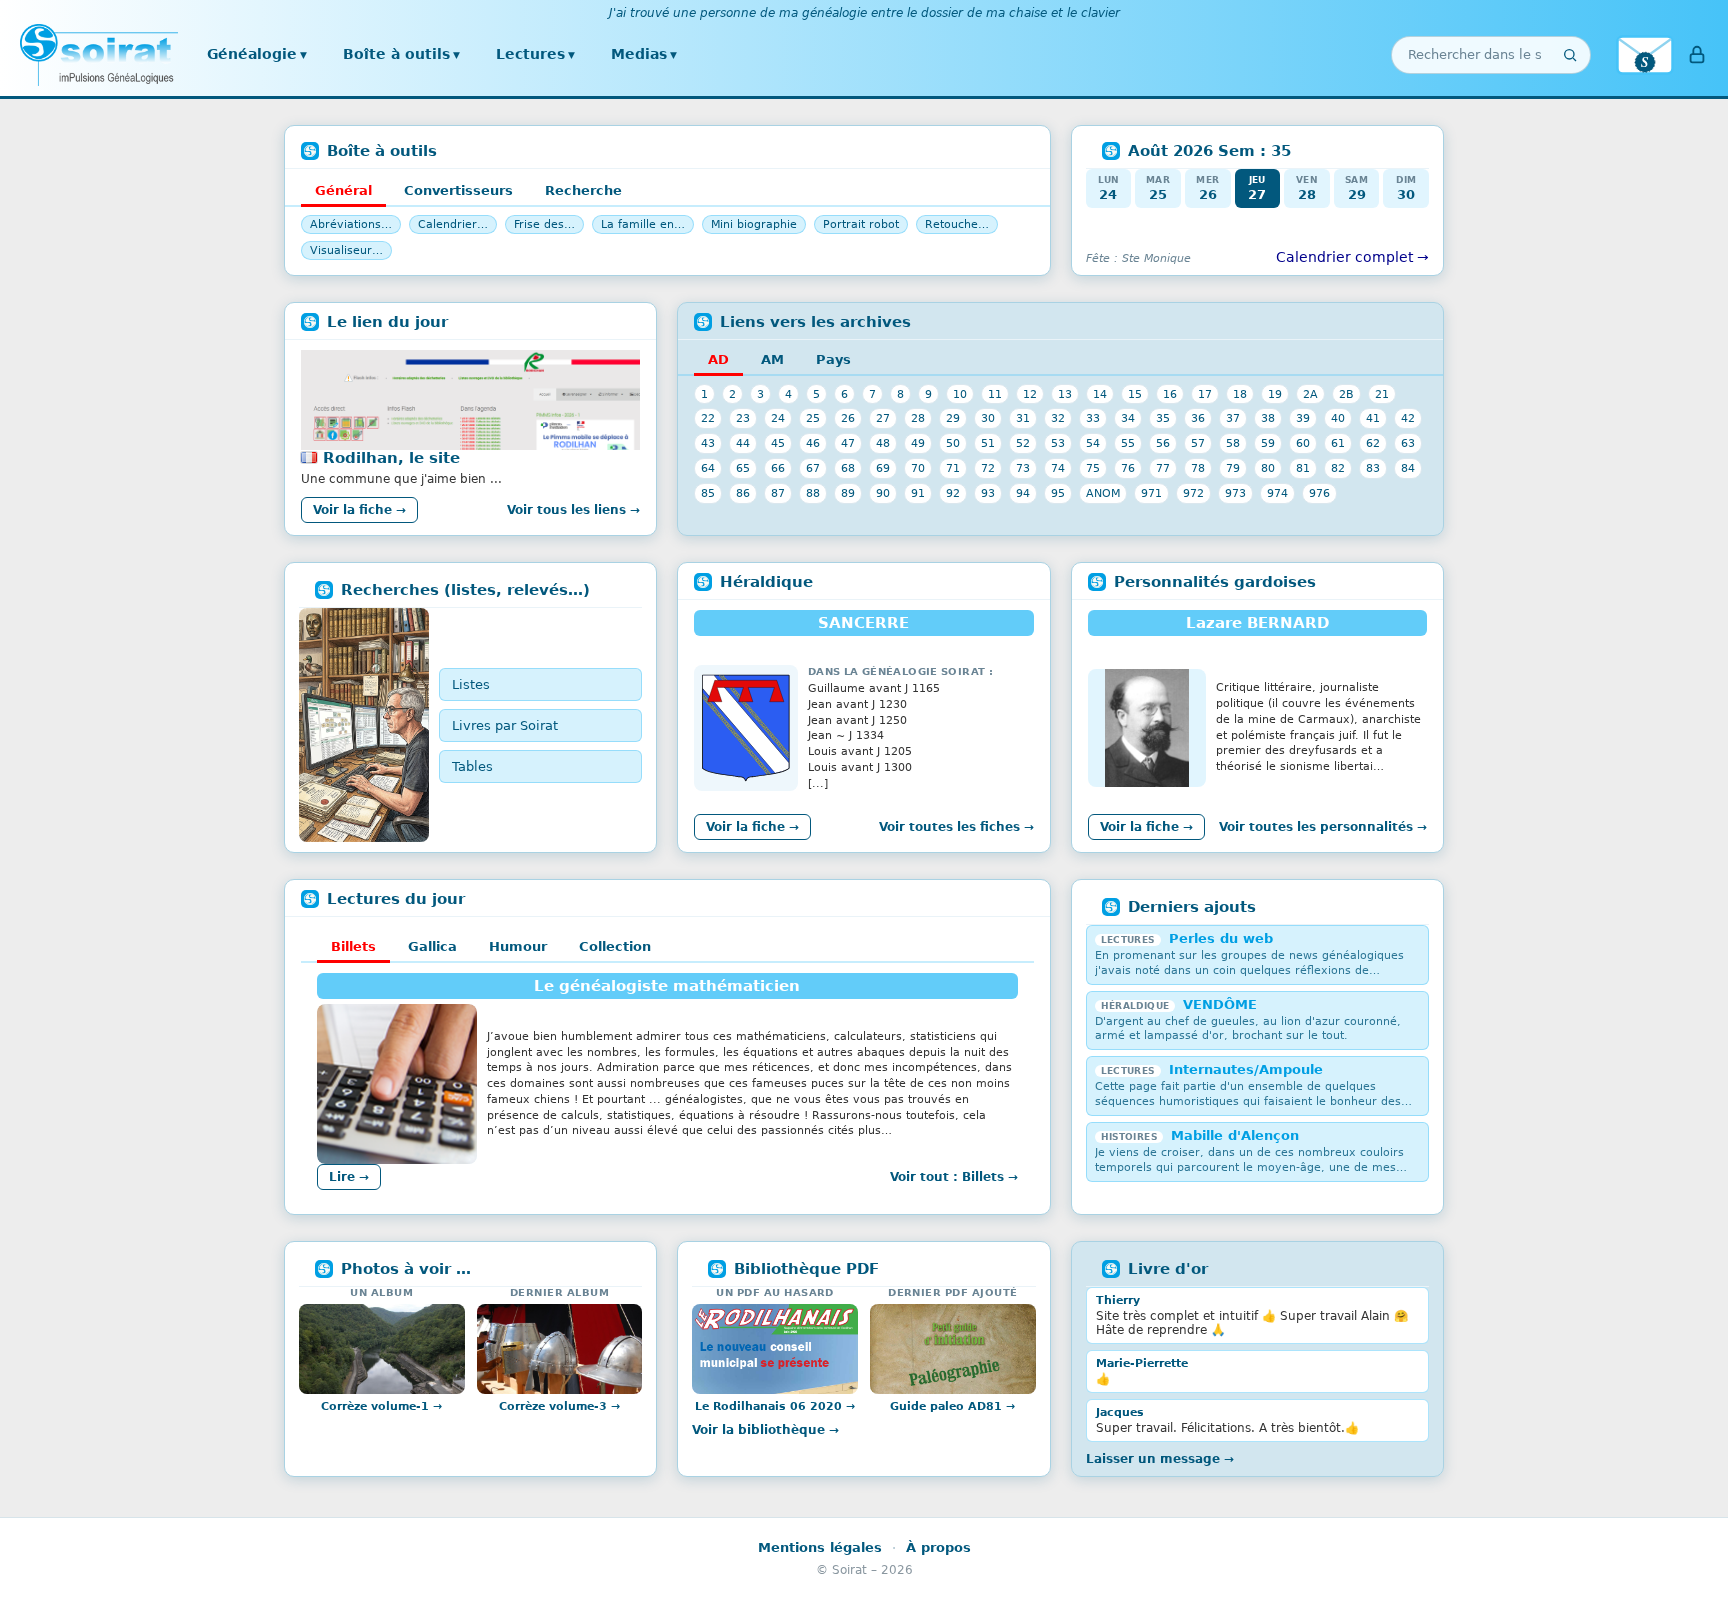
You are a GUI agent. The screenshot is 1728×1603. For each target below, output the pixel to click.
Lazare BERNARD (1257, 623)
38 (1268, 418)
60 (1303, 443)
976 (1319, 493)
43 (708, 443)
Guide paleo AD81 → (952, 1406)
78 (1198, 468)
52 (1023, 443)
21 (1382, 394)
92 (953, 493)
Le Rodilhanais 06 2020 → (775, 1406)
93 (988, 493)
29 (953, 418)
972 (1193, 493)
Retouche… (957, 224)
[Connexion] (1697, 55)
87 (778, 493)
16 (1170, 394)
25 (813, 418)
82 (1338, 468)
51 (988, 443)
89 (848, 493)
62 (1373, 443)
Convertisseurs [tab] (458, 190)
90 (883, 493)
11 (995, 394)
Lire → (349, 1177)
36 (1198, 418)
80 (1268, 468)
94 (1023, 493)
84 (1408, 468)
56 (1163, 443)
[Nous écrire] (1645, 55)
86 (743, 493)
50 (953, 443)
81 (1303, 468)
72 (988, 468)
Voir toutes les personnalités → (1323, 827)
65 (743, 468)
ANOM (1103, 493)
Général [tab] (343, 190)
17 (1205, 394)
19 (1275, 394)
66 (778, 468)
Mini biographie (754, 224)
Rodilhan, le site (391, 458)
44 (743, 443)
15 (1135, 394)
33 (1093, 418)
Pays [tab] (833, 359)
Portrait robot (861, 224)
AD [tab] (718, 359)
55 (1128, 443)
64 (708, 468)
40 (1338, 418)
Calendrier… (453, 224)
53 (1058, 443)
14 (1100, 394)
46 (813, 443)
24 (778, 418)
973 (1235, 493)
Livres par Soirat (505, 725)
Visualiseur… (346, 250)
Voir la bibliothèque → (765, 1430)
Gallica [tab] (432, 946)
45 (778, 443)
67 (813, 468)
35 (1163, 418)
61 (1338, 443)
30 (988, 418)
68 (848, 468)
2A (1310, 394)
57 (1198, 443)
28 (918, 418)
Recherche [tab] (583, 190)
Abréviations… (351, 224)
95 (1058, 493)
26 (848, 418)
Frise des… (544, 224)
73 (1023, 468)
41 (1373, 418)
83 (1373, 468)
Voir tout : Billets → (954, 1177)
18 (1240, 394)
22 (708, 418)
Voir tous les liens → (573, 510)
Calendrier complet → (1352, 257)
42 (1408, 418)
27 (883, 418)
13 (1065, 394)
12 (1030, 394)
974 (1277, 493)
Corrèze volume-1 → (381, 1406)
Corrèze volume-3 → (559, 1406)
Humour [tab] (518, 946)
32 (1058, 418)
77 (1163, 468)
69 (883, 468)
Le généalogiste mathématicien (667, 986)
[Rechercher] (1570, 55)
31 (1023, 418)
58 (1233, 443)
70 (918, 468)
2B (1346, 394)
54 (1093, 443)
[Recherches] (364, 725)
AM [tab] (772, 359)
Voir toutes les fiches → (956, 827)
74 (1058, 468)
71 (953, 468)
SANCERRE (863, 623)
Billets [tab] (353, 946)
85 (708, 493)
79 (1233, 468)
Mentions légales (820, 1547)
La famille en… (643, 224)
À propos (938, 1547)
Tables (472, 766)
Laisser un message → (1160, 1459)
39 (1303, 418)
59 (1268, 443)
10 (960, 394)
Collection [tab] (615, 946)
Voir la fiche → (359, 510)
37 (1233, 418)
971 (1151, 493)
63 (1408, 443)
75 (1093, 468)
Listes (471, 684)
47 (848, 443)
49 (918, 443)
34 (1128, 418)
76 (1128, 468)
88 (813, 493)
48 (883, 443)
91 (918, 493)
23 (743, 418)
